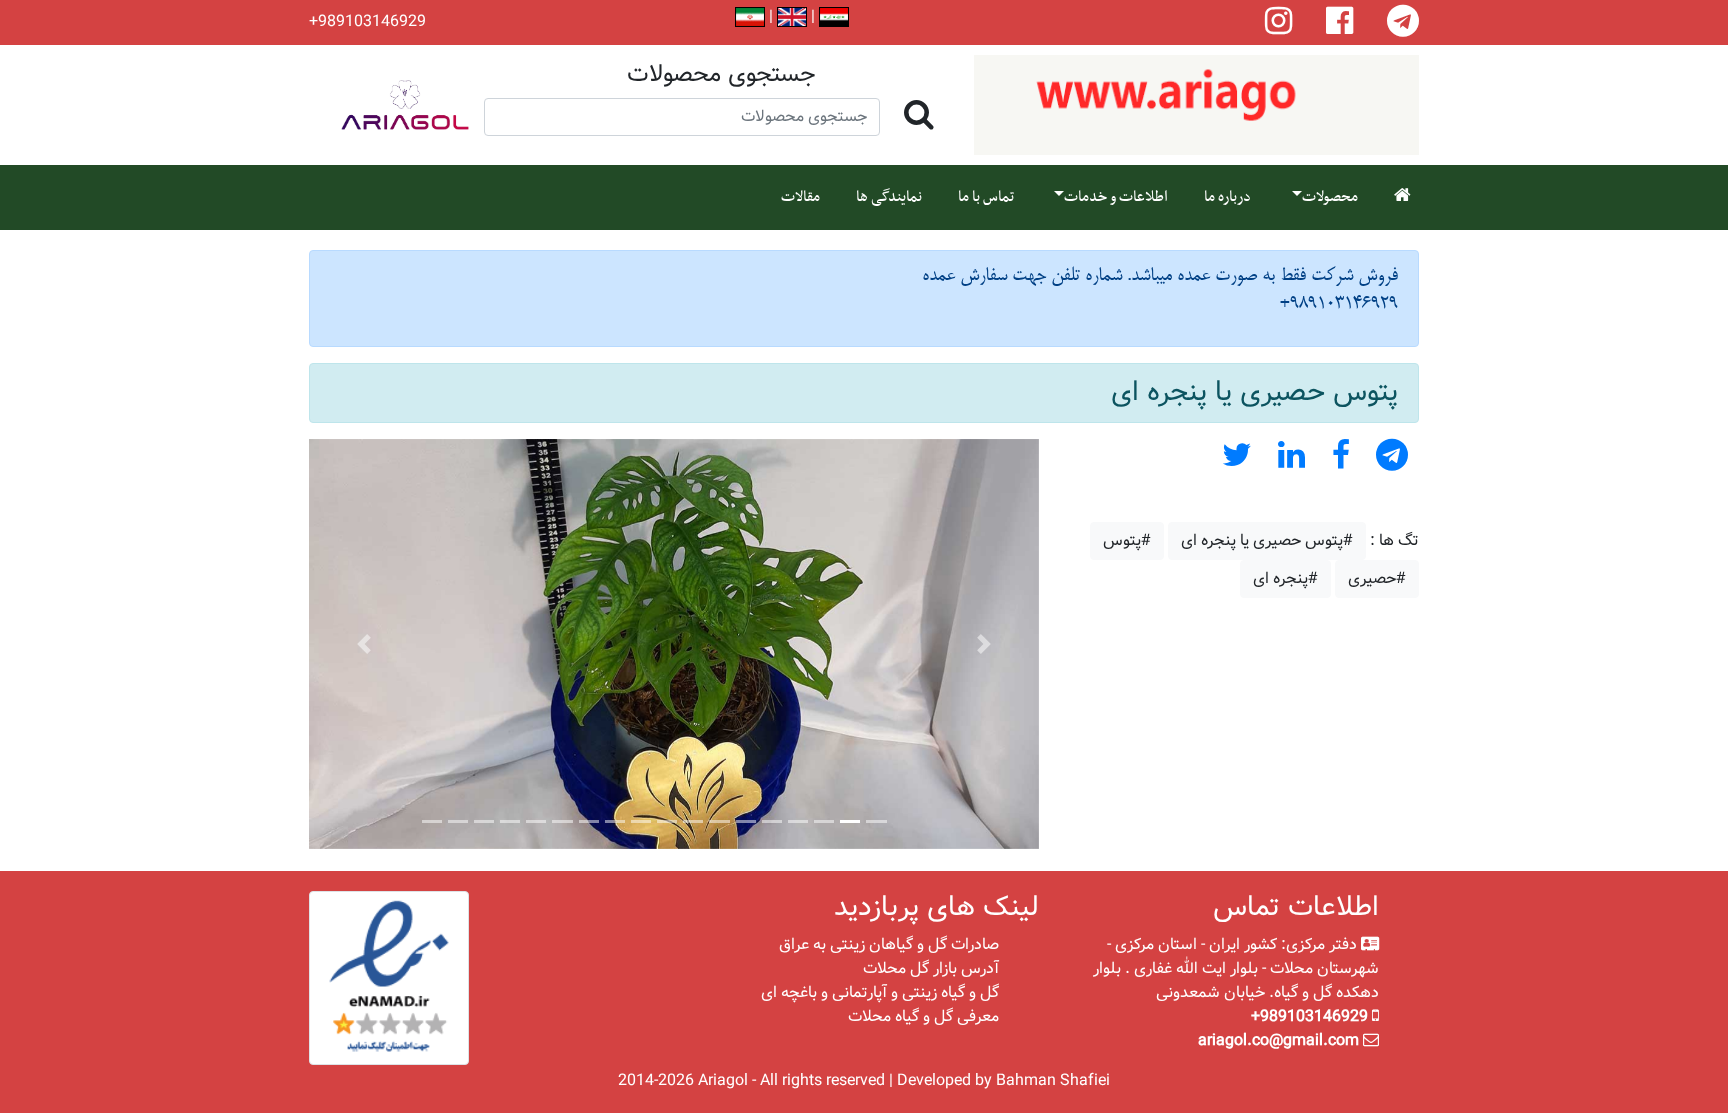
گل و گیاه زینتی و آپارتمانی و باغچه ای (880, 992)
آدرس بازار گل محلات (931, 968)
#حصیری (1377, 578)
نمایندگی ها (889, 197)
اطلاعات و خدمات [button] (1116, 197)
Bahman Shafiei (1053, 1080)
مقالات (800, 197)
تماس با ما (986, 197)
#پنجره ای (1285, 578)
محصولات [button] (1330, 197)
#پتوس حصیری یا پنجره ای (1267, 540)
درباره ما (1227, 197)
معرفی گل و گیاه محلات (923, 1016)
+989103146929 (367, 22)
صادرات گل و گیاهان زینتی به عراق (889, 944)
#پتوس (1127, 540)
